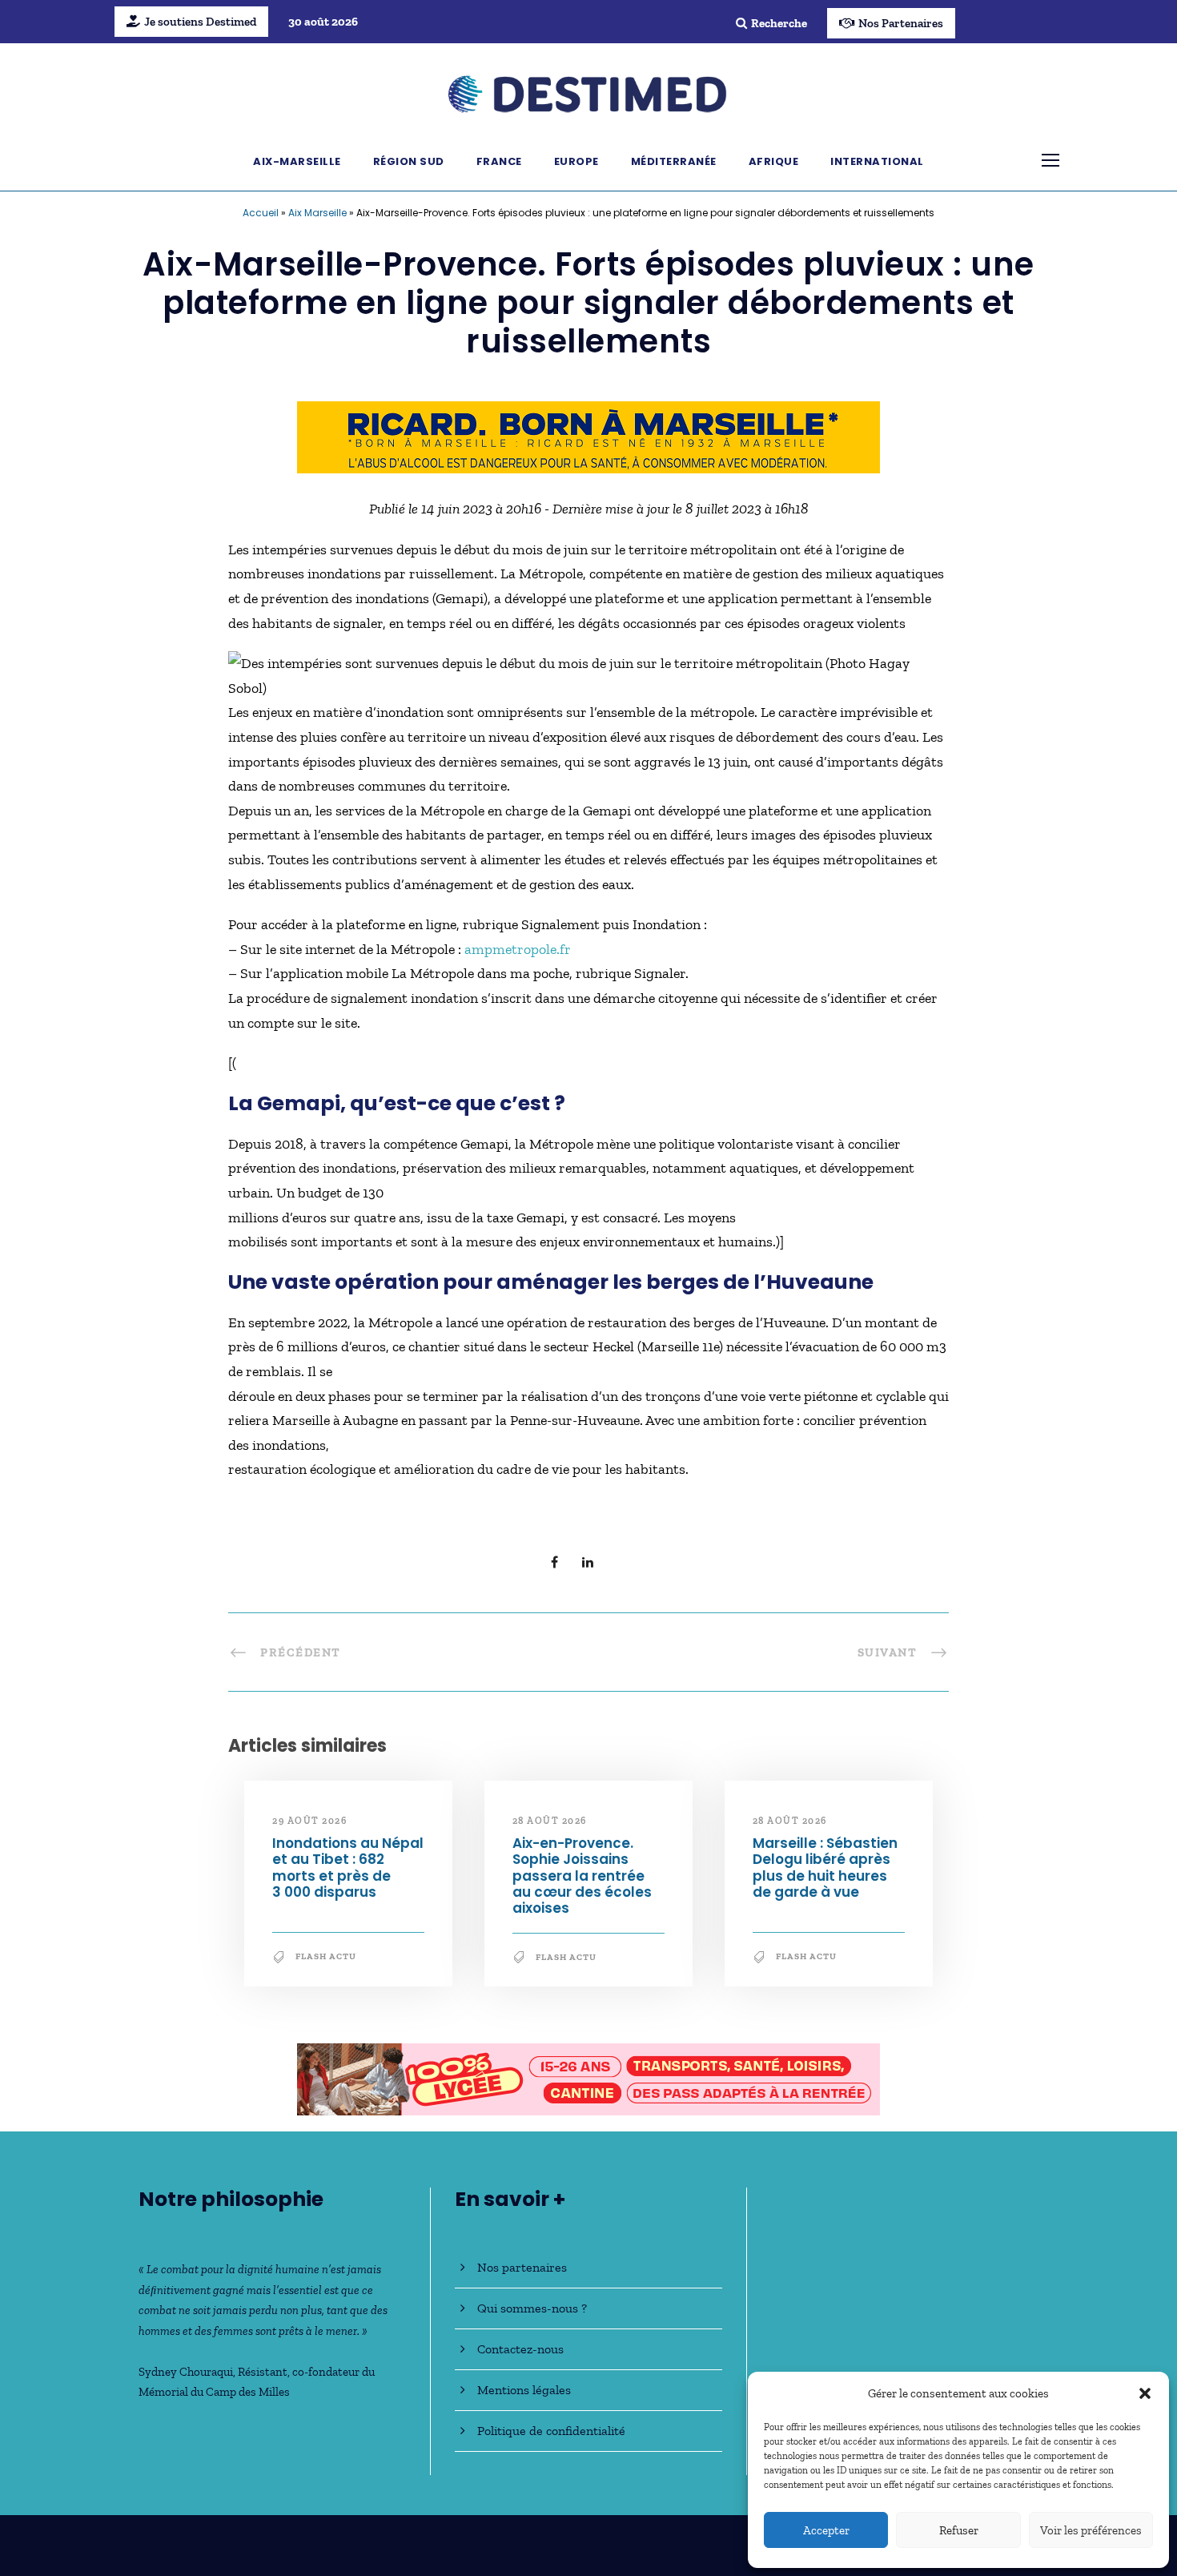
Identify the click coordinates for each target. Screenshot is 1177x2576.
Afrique (774, 161)
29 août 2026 (309, 1821)
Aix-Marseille (297, 161)
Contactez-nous (520, 2349)
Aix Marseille (317, 213)
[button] (1145, 2393)
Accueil (261, 213)
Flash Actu (326, 1956)
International (877, 161)
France (499, 161)
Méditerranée (674, 161)
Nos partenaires (522, 2267)
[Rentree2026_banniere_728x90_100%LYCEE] (588, 2078)
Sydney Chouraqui (186, 2372)
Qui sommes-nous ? (532, 2308)
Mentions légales (524, 2390)
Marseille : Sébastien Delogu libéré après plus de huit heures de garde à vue (825, 1868)
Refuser (959, 2530)
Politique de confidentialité (551, 2431)
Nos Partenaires (901, 23)
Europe (576, 161)
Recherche (779, 23)
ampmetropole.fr (518, 949)
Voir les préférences (1091, 2530)
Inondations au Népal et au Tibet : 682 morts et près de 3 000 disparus (348, 1868)
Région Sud (409, 161)
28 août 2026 (550, 1821)
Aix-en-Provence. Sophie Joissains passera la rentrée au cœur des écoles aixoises (582, 1876)
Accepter (826, 2530)
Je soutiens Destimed (200, 22)
